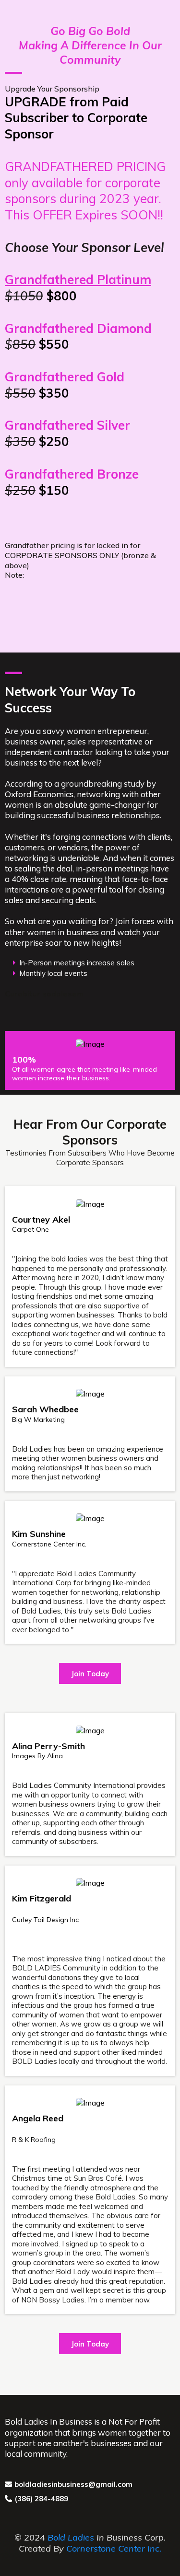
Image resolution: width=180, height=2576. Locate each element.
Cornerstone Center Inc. (49, 1544)
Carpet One (30, 1229)
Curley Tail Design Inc (45, 1920)
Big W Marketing (38, 1420)
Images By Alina (37, 1756)
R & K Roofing (34, 2140)
